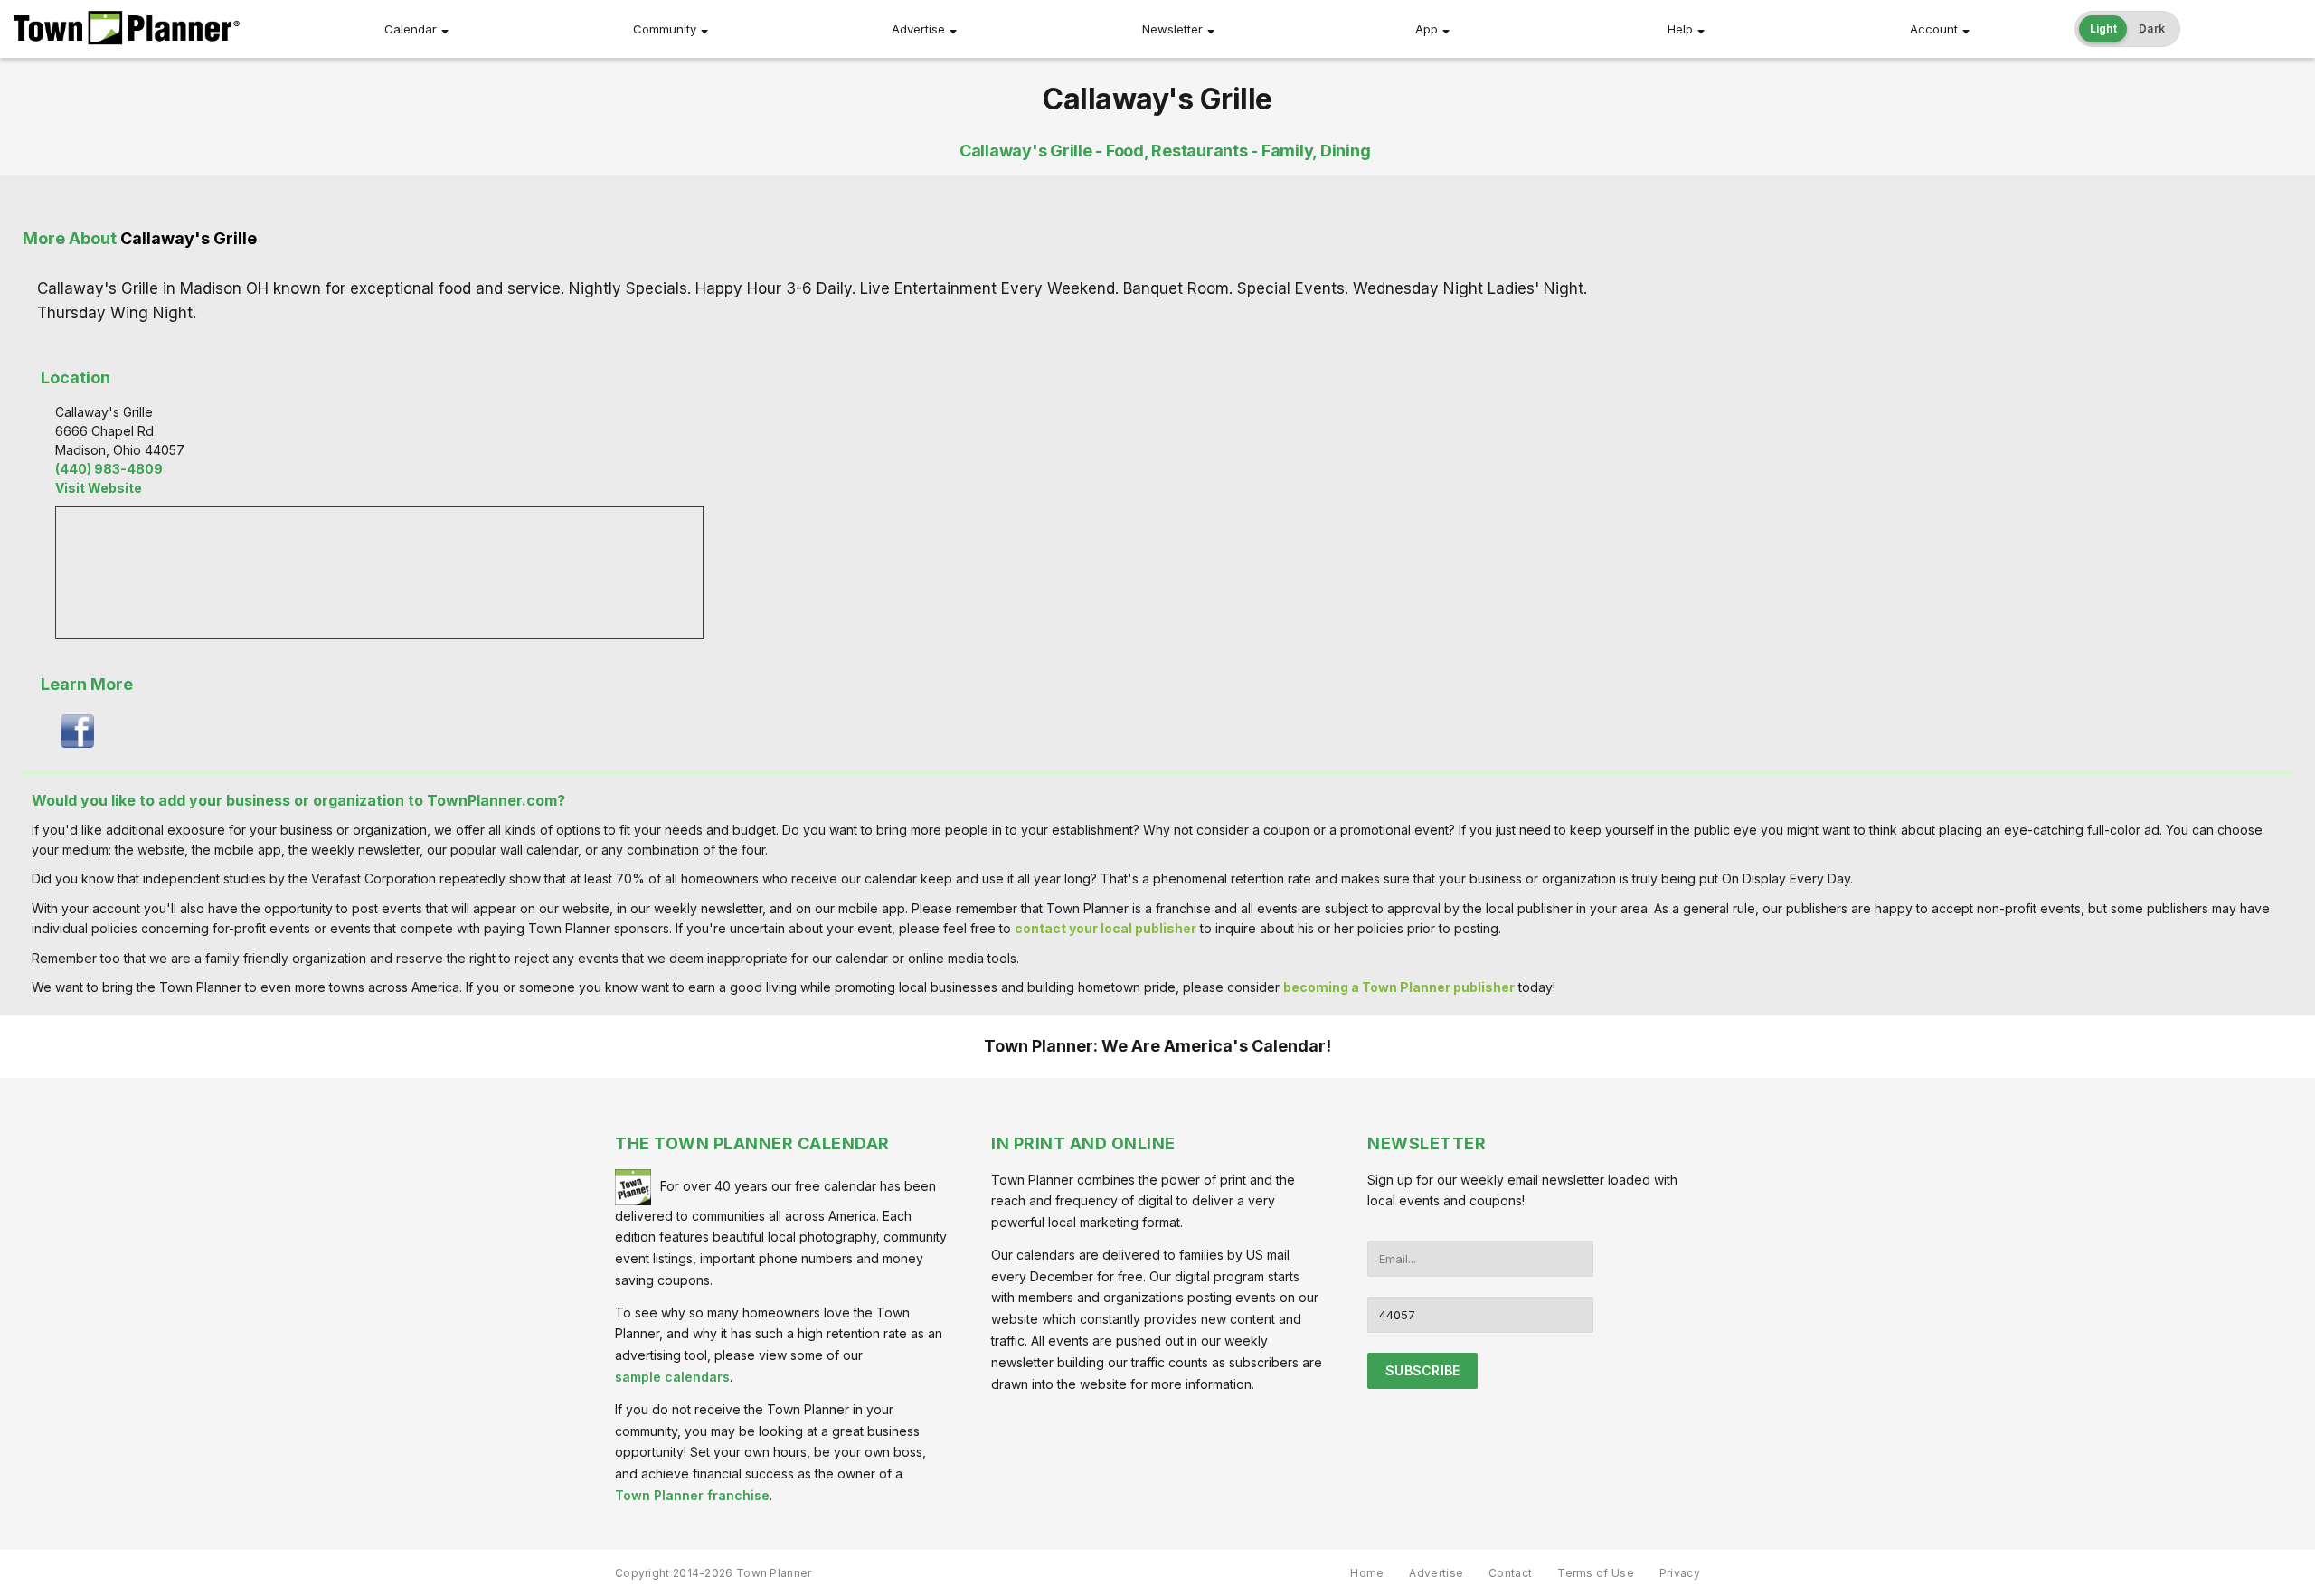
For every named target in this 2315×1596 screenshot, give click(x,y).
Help (1680, 29)
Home (1367, 1573)
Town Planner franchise (692, 1495)
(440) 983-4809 (109, 469)
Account (1934, 29)
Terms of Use (1596, 1573)
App (1427, 29)
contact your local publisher (1106, 928)
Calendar (411, 29)
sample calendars (672, 1377)
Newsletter (1172, 29)
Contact (1510, 1573)
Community (665, 29)
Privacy (1680, 1573)
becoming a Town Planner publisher (1399, 987)
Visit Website (99, 488)
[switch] (2128, 29)
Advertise (918, 29)
